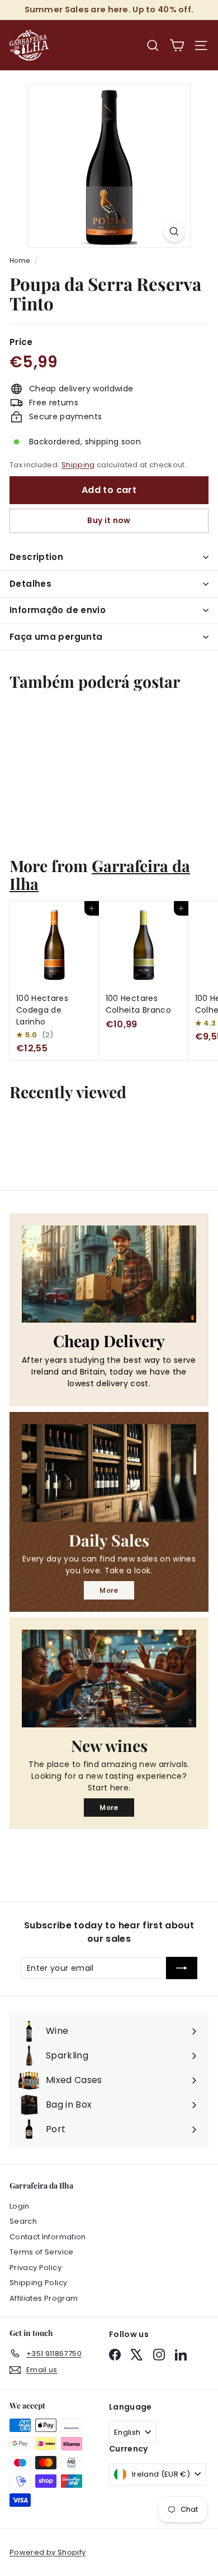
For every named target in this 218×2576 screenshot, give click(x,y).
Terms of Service (42, 2252)
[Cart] (177, 46)
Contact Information (48, 2237)
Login (20, 2206)
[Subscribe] (182, 1968)
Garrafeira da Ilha (100, 874)
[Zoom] (174, 231)
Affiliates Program (44, 2298)
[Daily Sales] (109, 1473)
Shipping (78, 465)
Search (23, 2221)
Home (20, 261)
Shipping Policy (38, 2283)
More (109, 1590)
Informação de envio (58, 610)
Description (36, 557)
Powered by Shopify (48, 2552)
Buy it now (109, 520)
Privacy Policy (35, 2268)
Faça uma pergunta (56, 637)
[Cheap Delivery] (109, 1274)
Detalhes (30, 584)
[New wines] (109, 1679)
